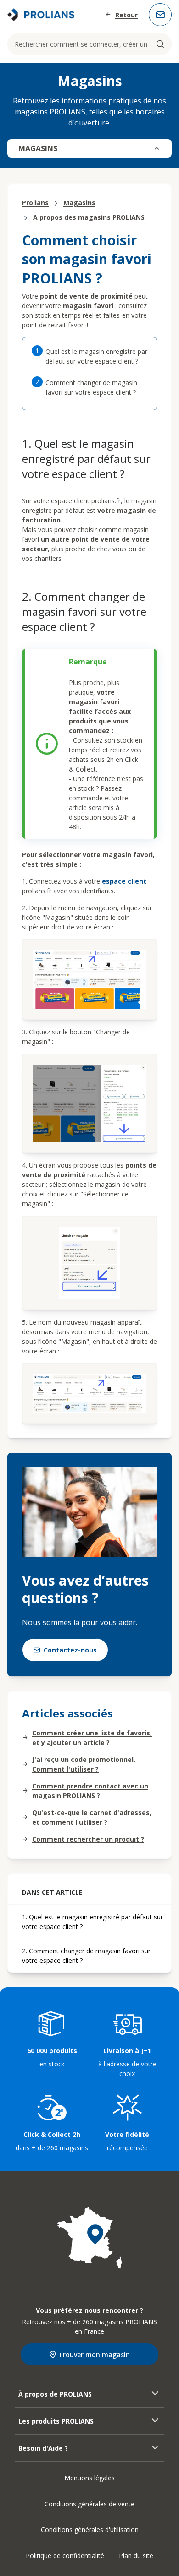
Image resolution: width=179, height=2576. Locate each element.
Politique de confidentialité (65, 2556)
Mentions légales (89, 2478)
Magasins (79, 203)
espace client (124, 881)
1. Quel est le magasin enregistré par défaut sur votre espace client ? (92, 1922)
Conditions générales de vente (89, 2504)
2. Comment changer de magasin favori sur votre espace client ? (86, 1956)
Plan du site (136, 2556)
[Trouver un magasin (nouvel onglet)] (89, 2238)
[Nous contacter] (160, 15)
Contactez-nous (70, 1650)
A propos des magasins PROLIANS (89, 217)
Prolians (35, 203)
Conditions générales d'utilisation (90, 2530)
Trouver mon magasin (94, 2355)
